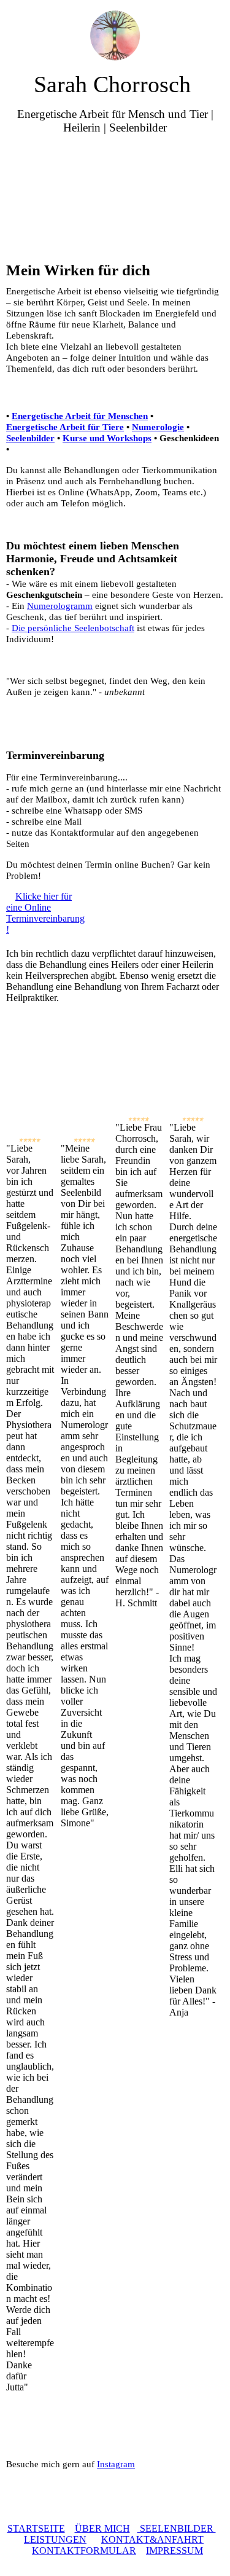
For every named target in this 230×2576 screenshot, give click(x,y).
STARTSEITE (36, 2528)
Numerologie (158, 427)
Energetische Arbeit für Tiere (65, 427)
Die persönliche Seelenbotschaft (73, 628)
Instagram (116, 2464)
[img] (115, 35)
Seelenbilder (30, 438)
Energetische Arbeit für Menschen (80, 416)
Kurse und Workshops (107, 438)
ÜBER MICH (102, 2528)
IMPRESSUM (174, 2550)
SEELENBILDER (177, 2528)
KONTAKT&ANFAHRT (152, 2539)
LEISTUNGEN (55, 2539)
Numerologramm (60, 606)
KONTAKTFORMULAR (84, 2550)
